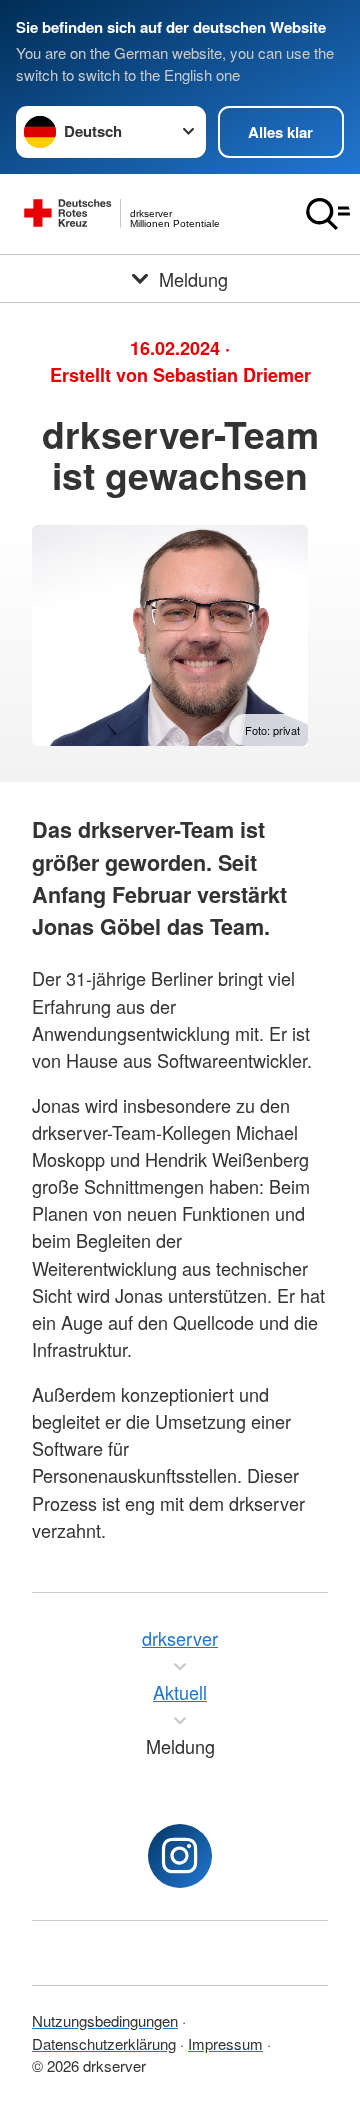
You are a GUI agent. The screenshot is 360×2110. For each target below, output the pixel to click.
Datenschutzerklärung (104, 2043)
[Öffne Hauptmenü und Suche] (328, 214)
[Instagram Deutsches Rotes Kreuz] (180, 1856)
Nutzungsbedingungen (105, 2020)
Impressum (225, 2043)
